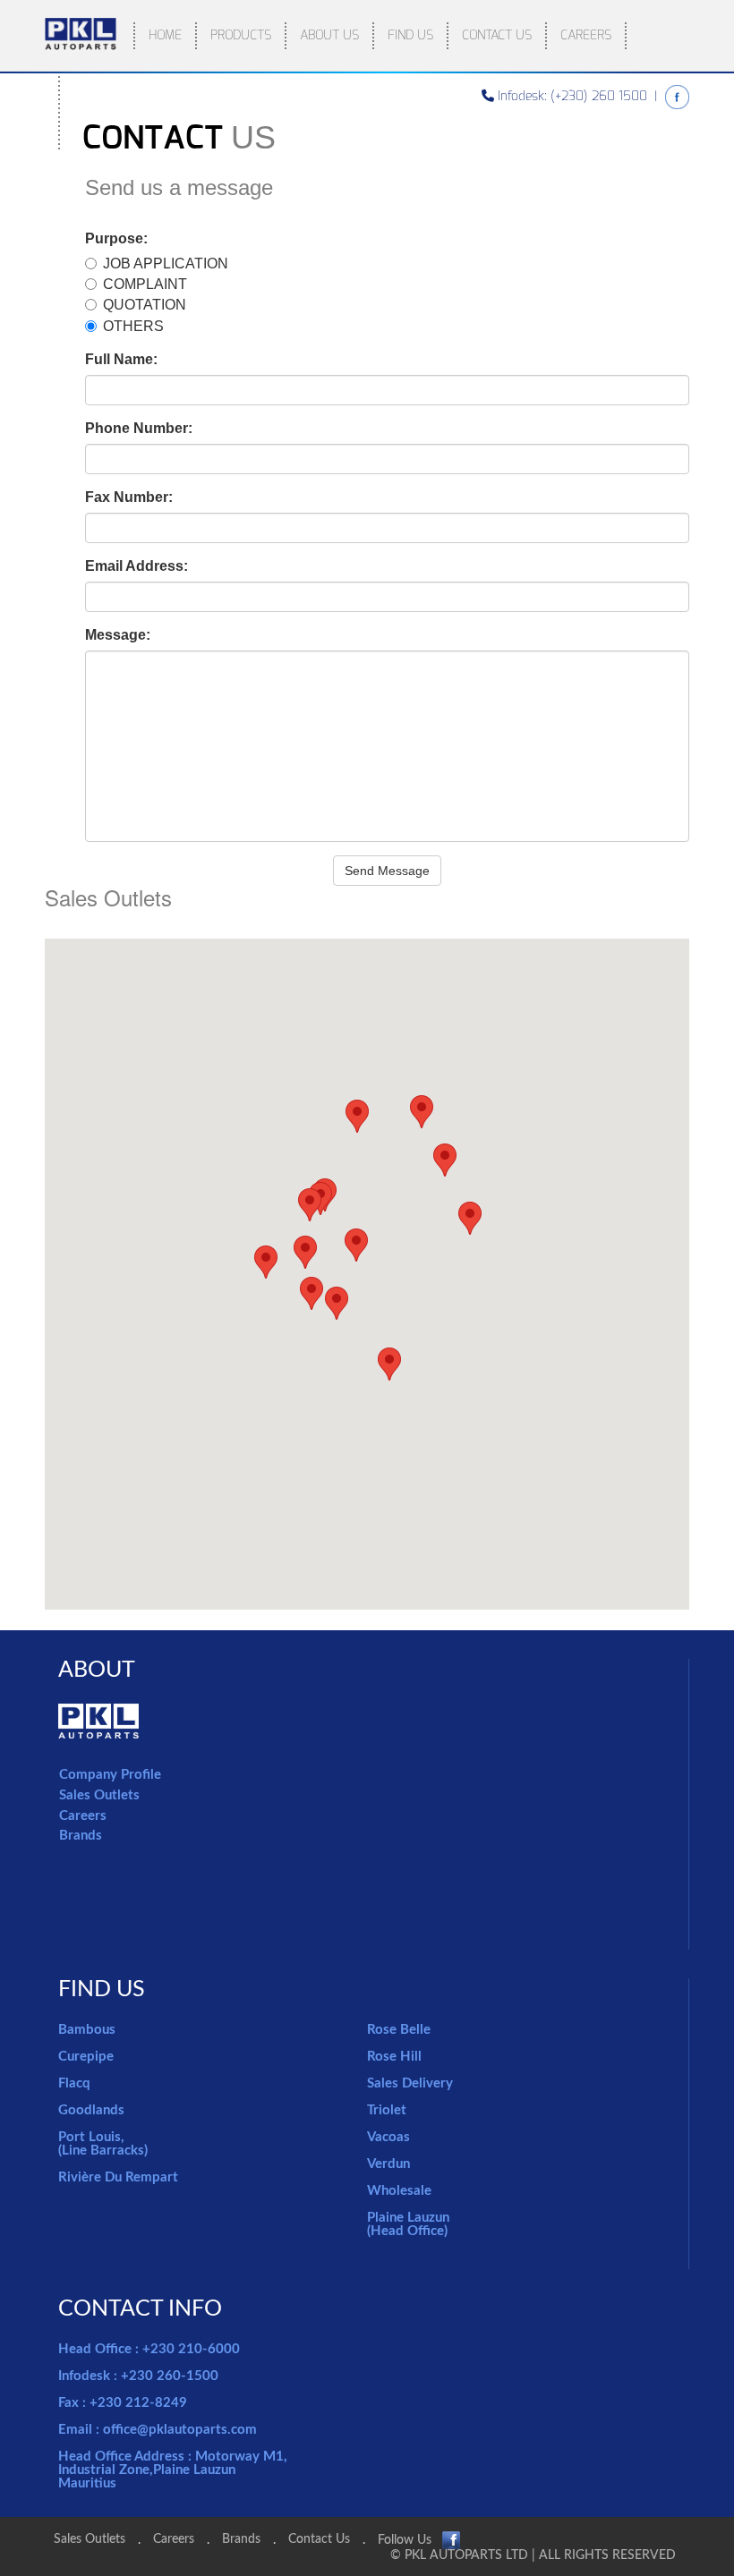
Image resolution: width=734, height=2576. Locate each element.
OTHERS (133, 326)
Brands (81, 1836)
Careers (83, 1816)
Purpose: (116, 238)
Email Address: (137, 566)
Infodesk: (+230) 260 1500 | (580, 96)
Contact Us (319, 2539)
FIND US (410, 35)
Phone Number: (139, 428)
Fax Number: (129, 497)
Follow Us (410, 2539)
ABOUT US (329, 35)
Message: (118, 635)
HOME (165, 35)
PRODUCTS (241, 35)
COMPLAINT (145, 284)
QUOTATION (145, 305)
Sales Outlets (99, 1795)
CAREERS (586, 35)
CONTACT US (497, 35)
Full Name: (121, 359)
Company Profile (110, 1775)
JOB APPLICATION (166, 264)
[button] (266, 1262)
